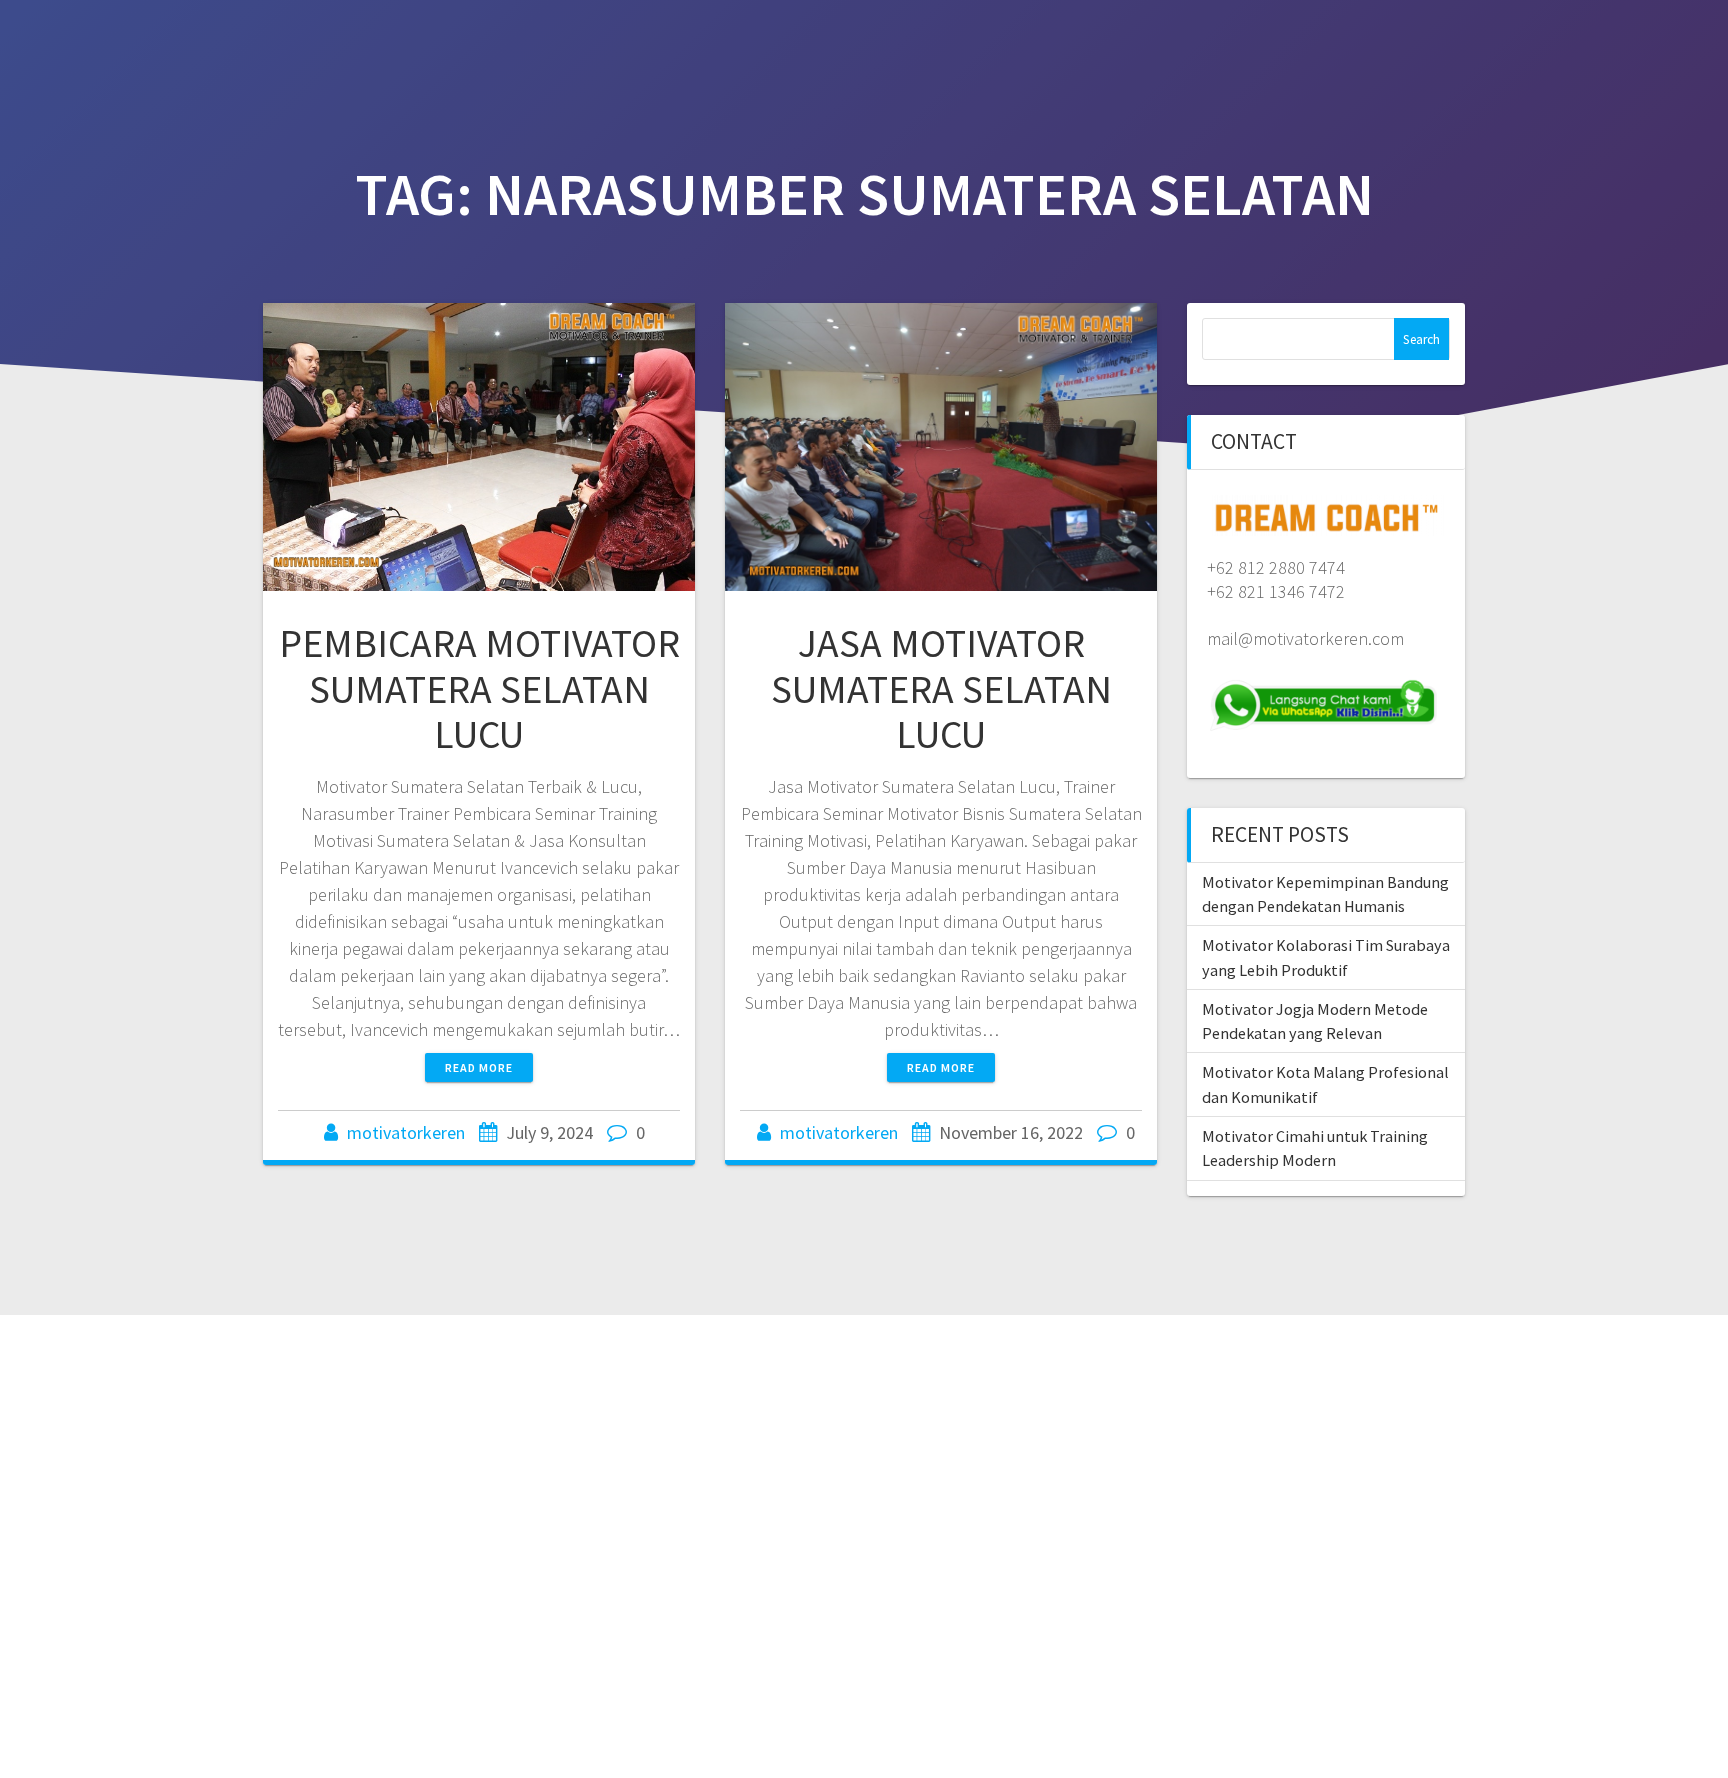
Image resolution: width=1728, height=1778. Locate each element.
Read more (479, 1067)
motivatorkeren (406, 1132)
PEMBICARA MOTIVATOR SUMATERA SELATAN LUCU (479, 688)
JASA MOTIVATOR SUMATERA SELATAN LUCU (941, 688)
